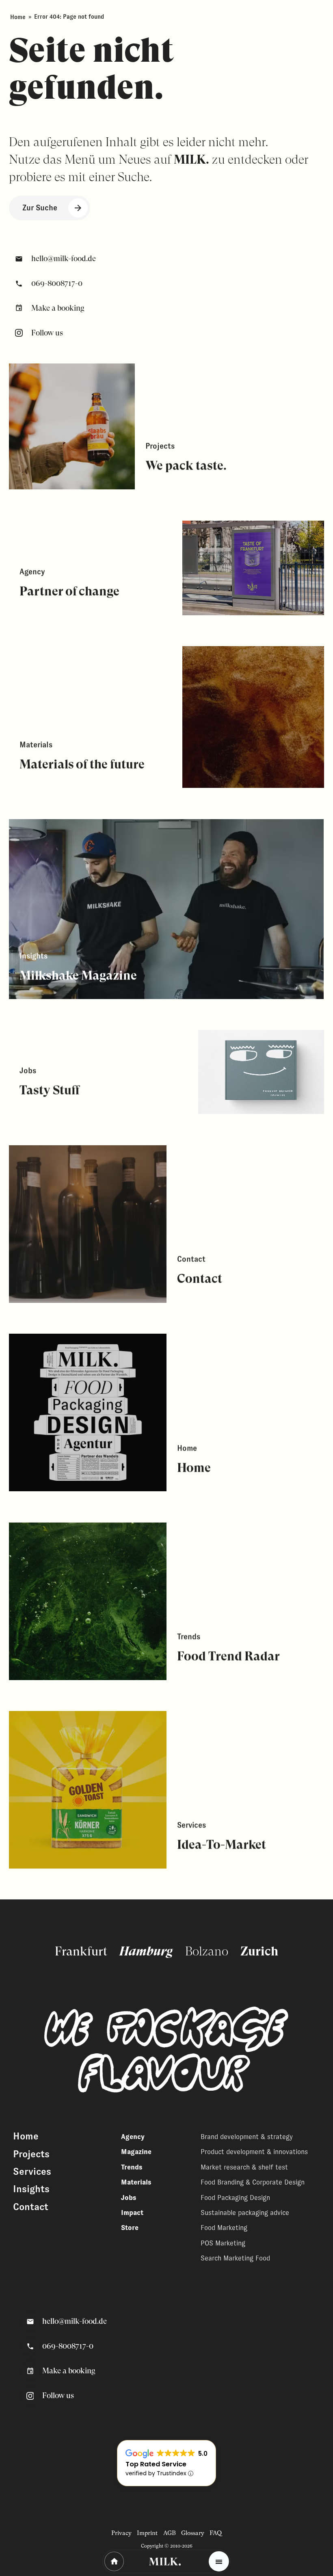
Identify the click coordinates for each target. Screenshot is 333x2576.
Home (18, 17)
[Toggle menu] (219, 2561)
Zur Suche (40, 208)
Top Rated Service (156, 2464)
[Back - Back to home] (114, 2561)
